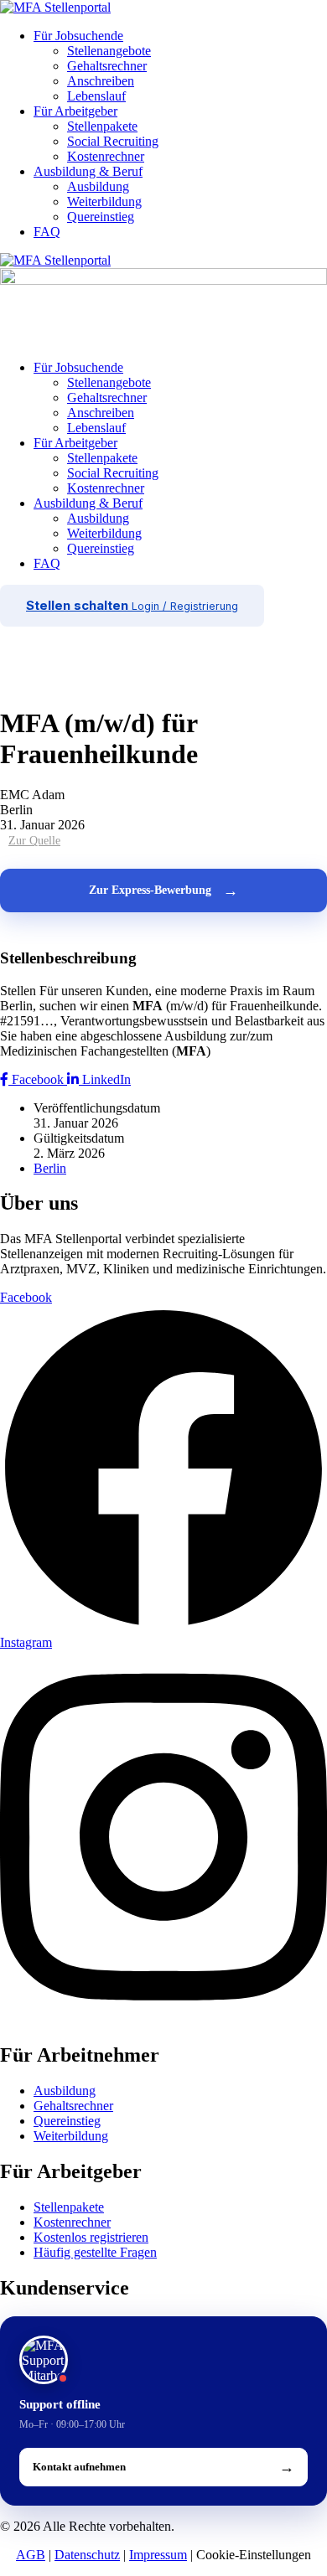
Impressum (158, 2555)
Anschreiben (101, 81)
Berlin (50, 1168)
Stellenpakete (102, 126)
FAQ (47, 232)
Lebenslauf (96, 96)
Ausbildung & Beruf (88, 171)
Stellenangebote (109, 51)
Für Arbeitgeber (75, 111)
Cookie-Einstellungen (254, 2555)
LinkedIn (105, 1079)
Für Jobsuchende (78, 36)
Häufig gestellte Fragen (95, 2252)
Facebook (38, 1079)
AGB (31, 2555)
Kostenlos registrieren (91, 2237)
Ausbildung (98, 186)
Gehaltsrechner (107, 66)
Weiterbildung (104, 201)
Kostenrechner (106, 156)
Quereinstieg (101, 217)
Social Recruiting (113, 141)
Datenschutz (87, 2555)
